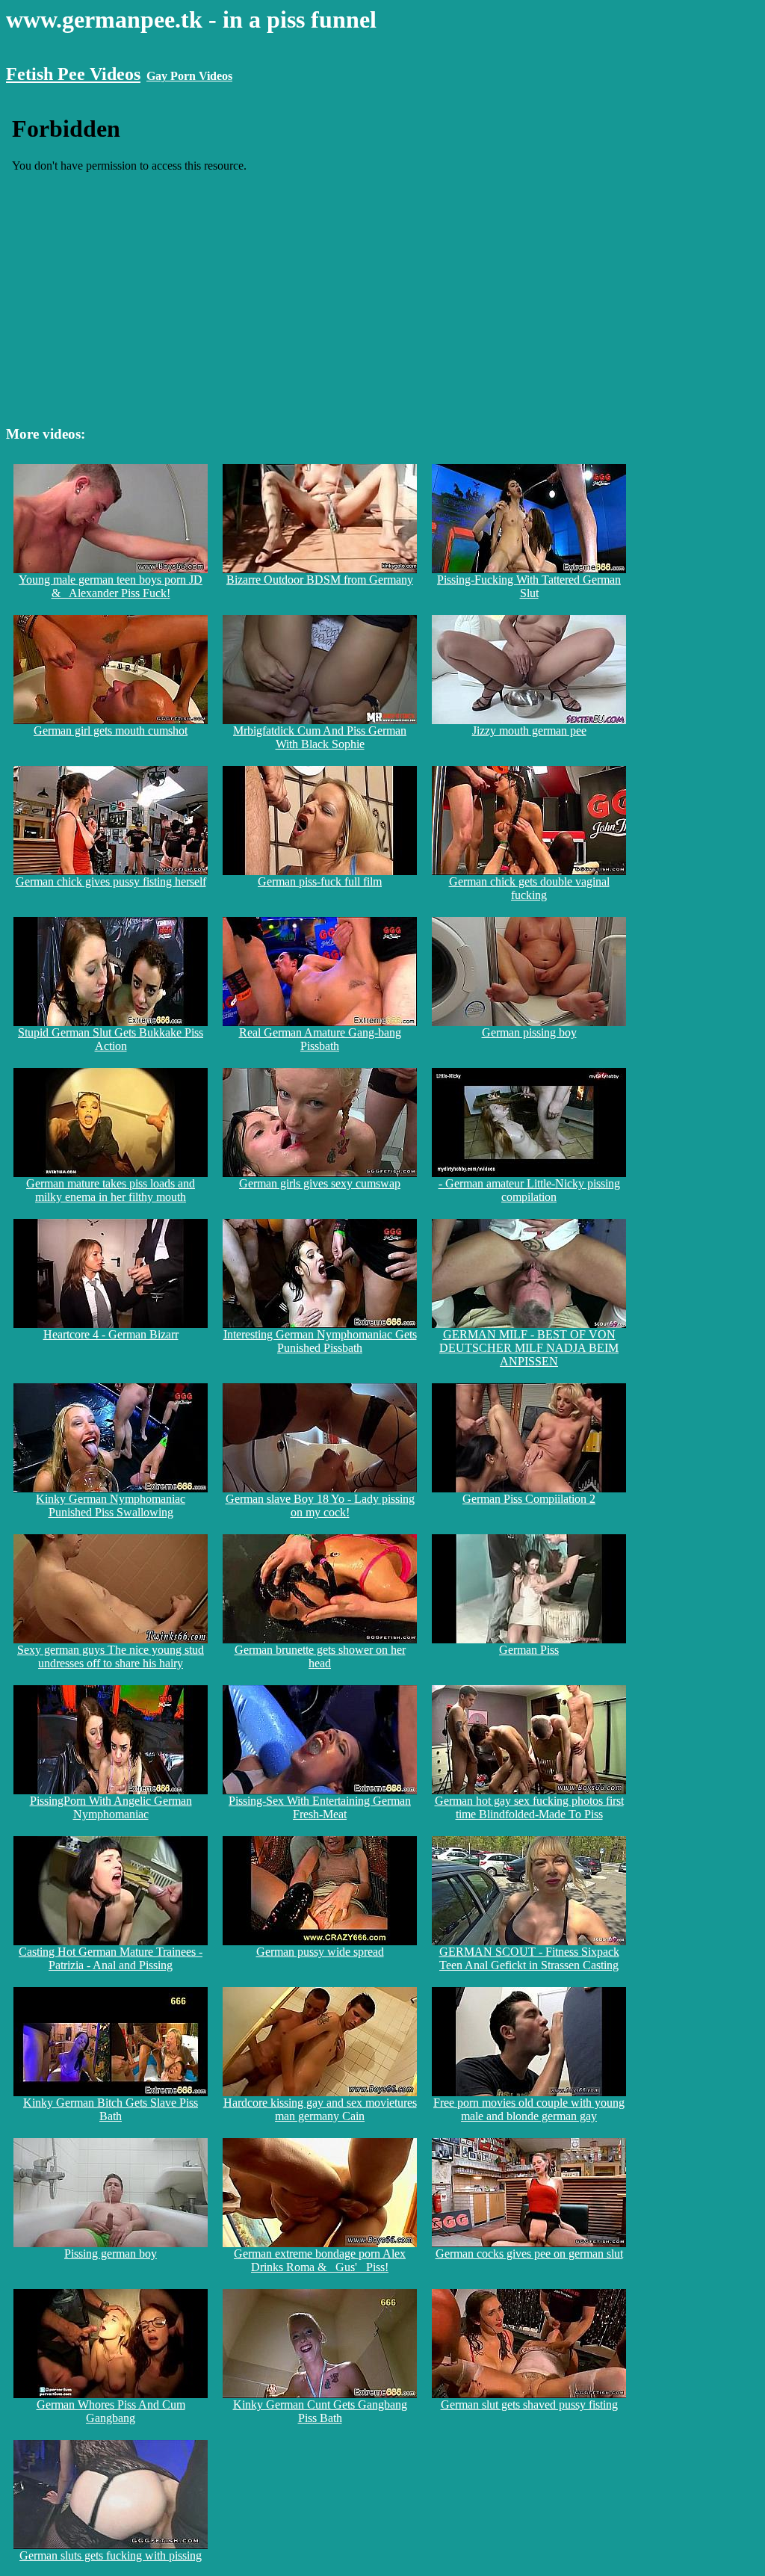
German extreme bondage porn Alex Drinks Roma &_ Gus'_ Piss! (320, 2260)
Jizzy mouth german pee (529, 731)
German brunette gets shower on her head (320, 1656)
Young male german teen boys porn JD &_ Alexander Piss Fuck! (111, 586)
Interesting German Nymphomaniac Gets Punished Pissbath (320, 1341)
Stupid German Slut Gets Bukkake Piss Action (111, 1039)
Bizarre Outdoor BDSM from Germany (320, 580)
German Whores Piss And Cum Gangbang (111, 2411)
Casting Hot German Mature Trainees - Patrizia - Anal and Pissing (111, 1958)
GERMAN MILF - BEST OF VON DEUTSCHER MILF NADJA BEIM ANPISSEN (529, 1348)
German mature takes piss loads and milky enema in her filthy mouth (111, 1190)
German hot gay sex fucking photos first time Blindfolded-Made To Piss (529, 1807)
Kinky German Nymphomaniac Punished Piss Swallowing (111, 1505)
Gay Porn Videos (189, 76)
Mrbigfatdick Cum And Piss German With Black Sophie (320, 737)
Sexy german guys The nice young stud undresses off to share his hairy (111, 1656)
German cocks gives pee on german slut (529, 2254)
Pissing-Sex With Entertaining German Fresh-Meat (320, 1807)
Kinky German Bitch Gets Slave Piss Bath (111, 2109)
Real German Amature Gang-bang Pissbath (320, 1039)
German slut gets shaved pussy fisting (529, 2404)
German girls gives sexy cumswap (320, 1183)
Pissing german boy (111, 2254)
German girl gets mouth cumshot (111, 731)
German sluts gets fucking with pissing (111, 2555)
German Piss (529, 1650)
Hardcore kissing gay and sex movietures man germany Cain (320, 2109)
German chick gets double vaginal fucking (529, 888)
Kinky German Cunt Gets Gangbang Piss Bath (320, 2411)
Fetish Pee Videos (73, 74)
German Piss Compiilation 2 (529, 1499)
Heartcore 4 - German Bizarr (111, 1334)
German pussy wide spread (320, 1952)
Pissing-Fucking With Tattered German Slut (529, 586)
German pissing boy (529, 1032)
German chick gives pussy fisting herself (111, 881)
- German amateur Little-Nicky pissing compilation (529, 1190)
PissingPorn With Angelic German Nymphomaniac (111, 1807)
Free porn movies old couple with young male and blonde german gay (529, 2109)
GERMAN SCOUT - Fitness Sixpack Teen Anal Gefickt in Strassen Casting (529, 1958)
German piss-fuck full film (320, 881)
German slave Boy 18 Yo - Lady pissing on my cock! (320, 1505)
